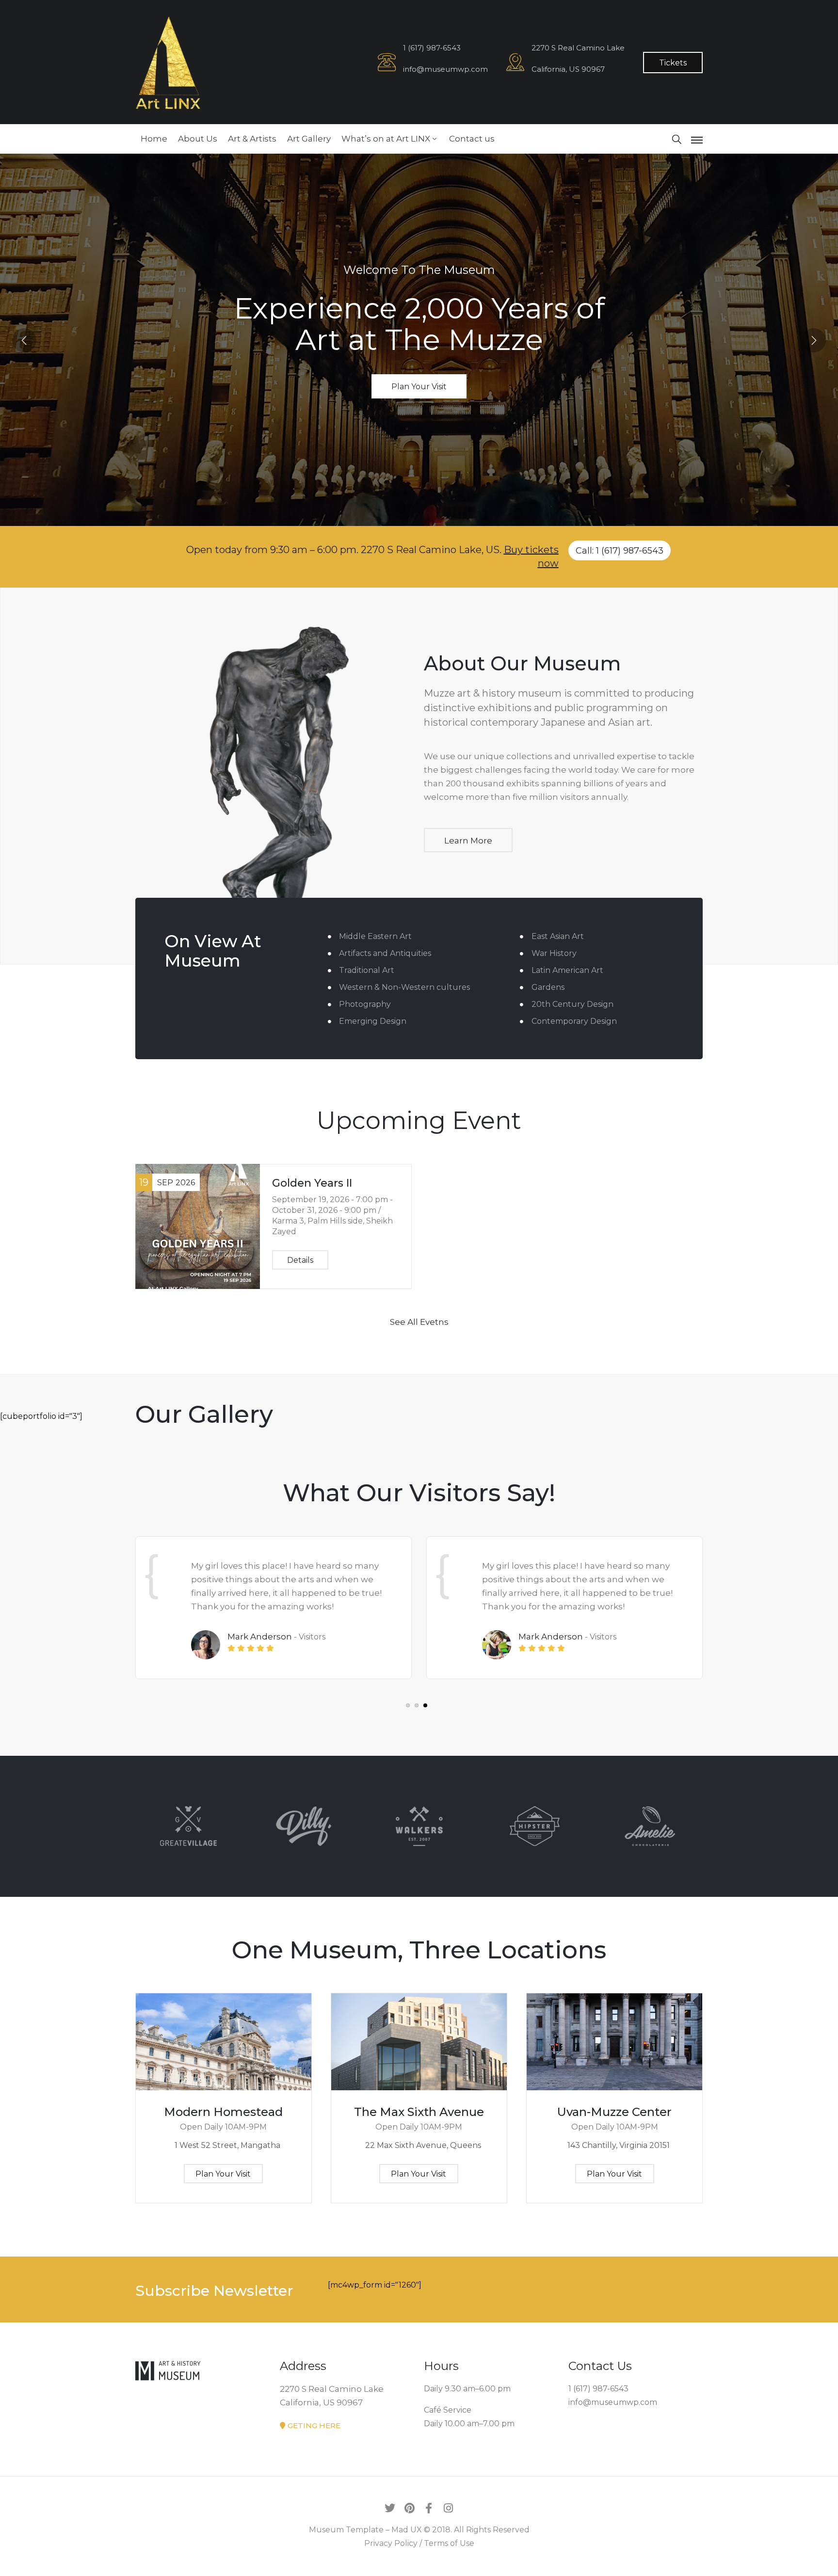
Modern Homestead (223, 2112)
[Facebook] (429, 2508)
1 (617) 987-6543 (432, 48)
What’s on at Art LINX (386, 139)
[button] (408, 1705)
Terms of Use (449, 2543)
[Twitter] (390, 2508)
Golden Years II (312, 1183)
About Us (198, 139)
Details (300, 1260)
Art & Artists (252, 139)
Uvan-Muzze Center (614, 2112)
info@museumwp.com (445, 69)
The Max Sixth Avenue (419, 2112)
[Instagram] (448, 2508)
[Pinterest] (409, 2508)
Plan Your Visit (419, 387)
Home (154, 139)
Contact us (472, 139)
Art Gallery (309, 139)
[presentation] (24, 340)
